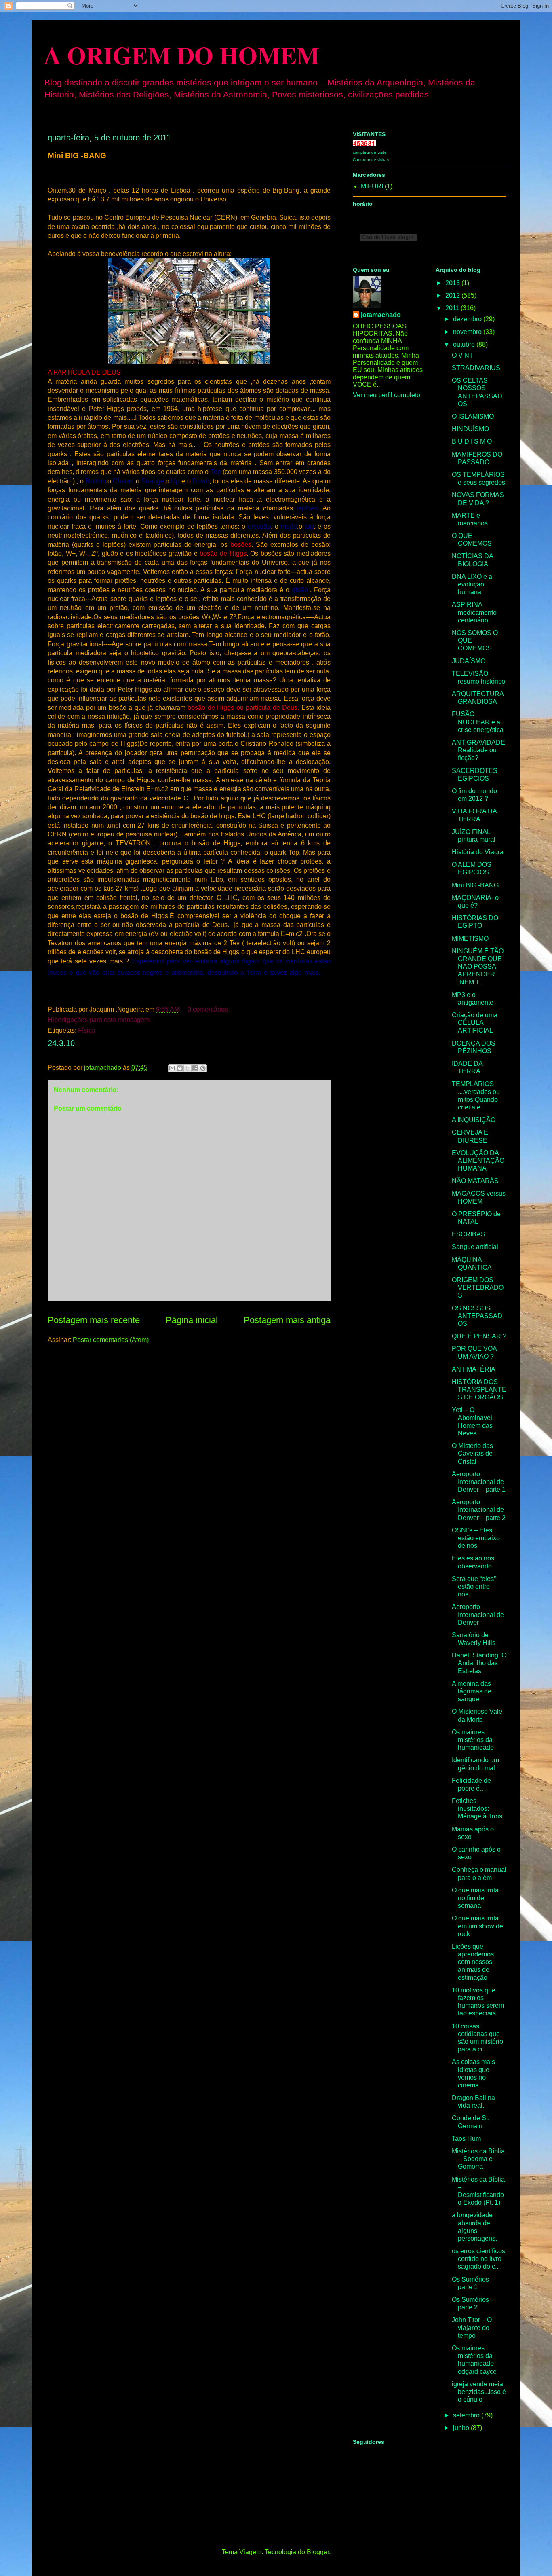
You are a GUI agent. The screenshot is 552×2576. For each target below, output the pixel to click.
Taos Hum (466, 2139)
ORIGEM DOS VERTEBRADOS (478, 1288)
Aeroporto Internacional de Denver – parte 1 (479, 1482)
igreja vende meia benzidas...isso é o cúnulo (479, 2392)
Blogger (318, 2552)
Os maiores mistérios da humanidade (473, 1740)
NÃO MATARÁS (475, 1181)
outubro (465, 344)
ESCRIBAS (469, 1234)
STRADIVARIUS (476, 368)
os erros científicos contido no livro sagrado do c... (478, 2259)
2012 (453, 295)
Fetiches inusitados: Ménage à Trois (477, 1809)
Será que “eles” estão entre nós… (474, 1586)
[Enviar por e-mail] (172, 1068)
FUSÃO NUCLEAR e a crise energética (478, 722)
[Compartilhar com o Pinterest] (203, 1068)
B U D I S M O (472, 441)
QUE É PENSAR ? (479, 1336)
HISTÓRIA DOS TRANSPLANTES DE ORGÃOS (479, 1390)
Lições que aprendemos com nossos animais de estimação (473, 1962)
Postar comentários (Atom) (111, 1340)
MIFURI (372, 186)
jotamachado (381, 315)
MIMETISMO (470, 939)
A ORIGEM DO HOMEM (182, 55)
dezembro (468, 319)
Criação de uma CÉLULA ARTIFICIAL (475, 1023)
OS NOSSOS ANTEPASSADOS (477, 1316)
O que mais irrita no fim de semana (475, 1898)
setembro (467, 2415)
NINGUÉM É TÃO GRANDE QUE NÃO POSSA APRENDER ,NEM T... (478, 967)
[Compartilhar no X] (188, 1068)
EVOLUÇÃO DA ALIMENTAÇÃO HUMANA (478, 1161)
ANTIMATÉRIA (474, 1369)
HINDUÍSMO (470, 429)
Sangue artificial (475, 1247)
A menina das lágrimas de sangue (472, 1691)
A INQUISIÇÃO (474, 1120)
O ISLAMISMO (473, 416)
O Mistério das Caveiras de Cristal (472, 1453)
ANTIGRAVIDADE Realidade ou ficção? (478, 750)
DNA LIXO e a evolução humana (472, 584)
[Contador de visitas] (364, 144)
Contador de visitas (371, 160)
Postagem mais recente (94, 1320)
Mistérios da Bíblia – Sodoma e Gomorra (478, 2159)
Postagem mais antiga (287, 1320)
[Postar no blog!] (180, 1068)
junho (462, 2428)
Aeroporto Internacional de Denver (478, 1614)
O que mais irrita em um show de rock (477, 1926)
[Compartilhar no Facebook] (195, 1068)
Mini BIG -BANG (475, 885)
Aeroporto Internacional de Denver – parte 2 (479, 1510)
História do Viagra (478, 852)
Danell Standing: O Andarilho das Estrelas (479, 1663)
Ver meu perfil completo (387, 395)
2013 (453, 283)
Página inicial (192, 1320)
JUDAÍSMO (469, 661)
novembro (468, 332)
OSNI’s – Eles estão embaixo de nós (476, 1538)
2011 (453, 308)
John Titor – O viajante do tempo (472, 2327)
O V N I (462, 355)
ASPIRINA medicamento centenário (474, 612)
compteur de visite (370, 152)
